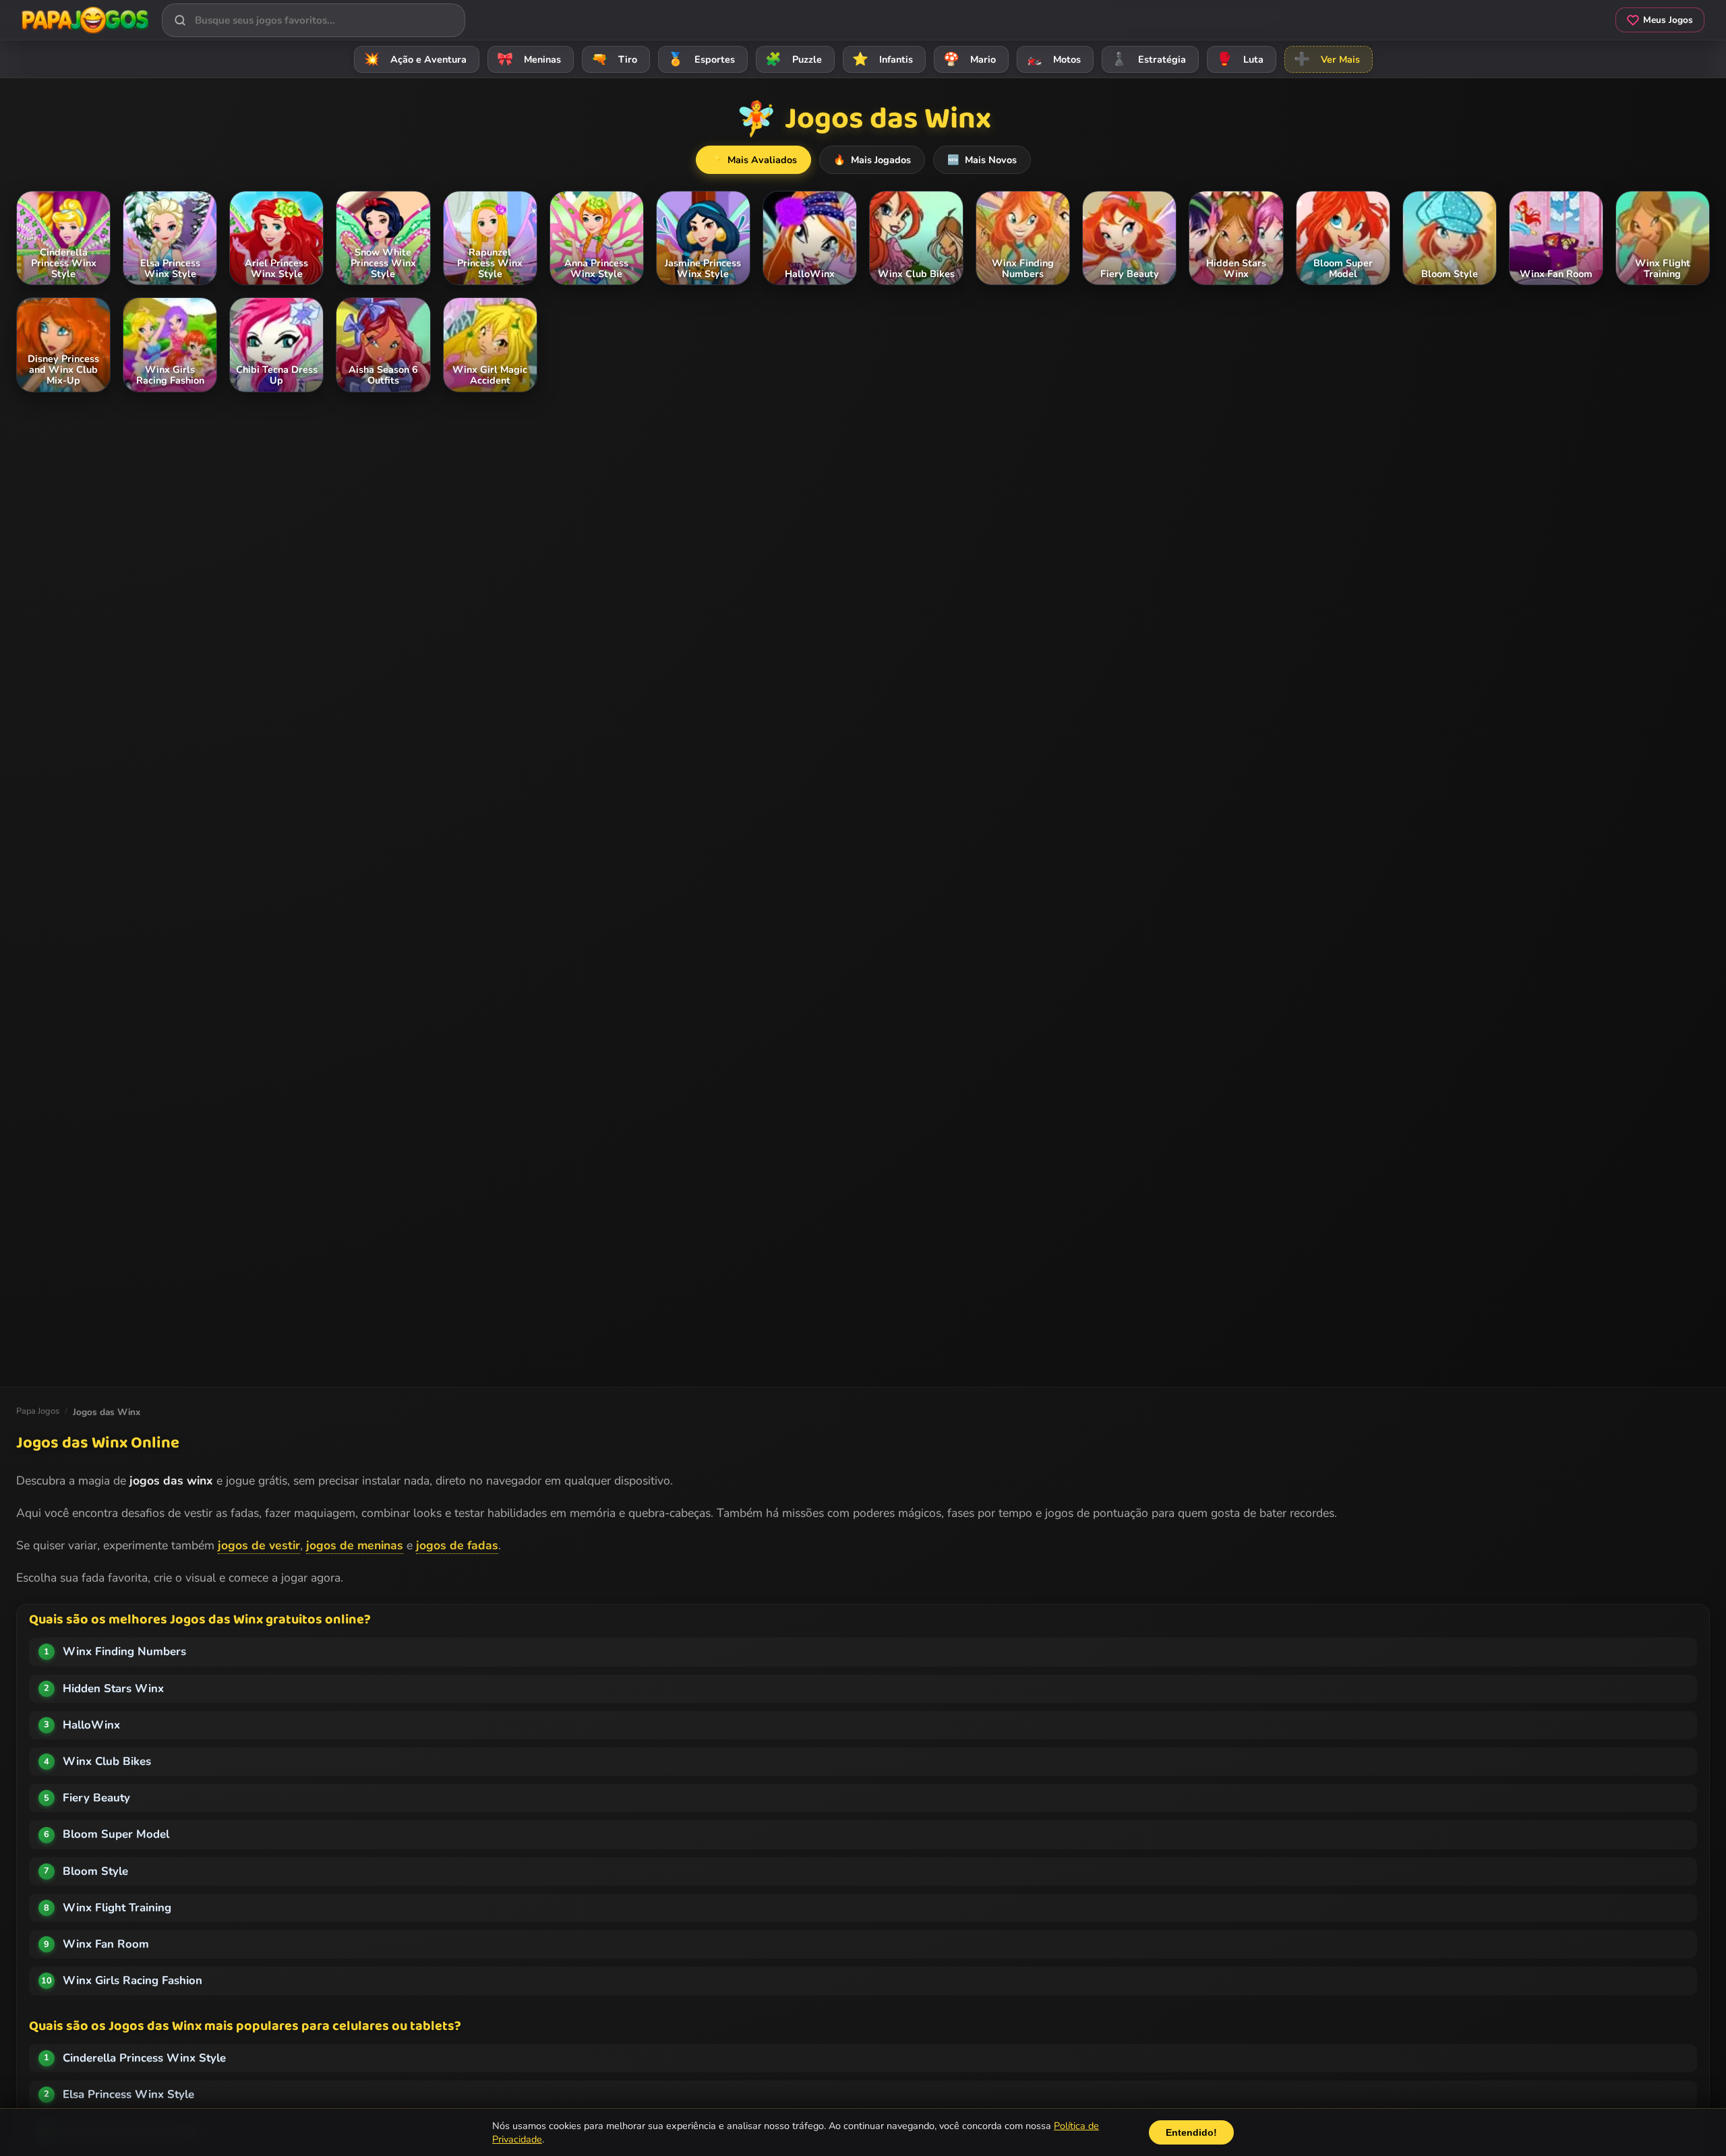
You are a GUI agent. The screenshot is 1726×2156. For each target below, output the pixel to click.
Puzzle (794, 59)
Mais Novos (982, 160)
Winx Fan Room (106, 1944)
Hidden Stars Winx (113, 1688)
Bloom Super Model (116, 1834)
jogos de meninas (355, 1545)
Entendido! (1191, 2132)
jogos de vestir (259, 1545)
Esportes (701, 59)
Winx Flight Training (117, 1908)
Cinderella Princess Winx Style (144, 2058)
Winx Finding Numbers (124, 1651)
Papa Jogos (38, 1411)
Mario (970, 59)
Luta (1240, 59)
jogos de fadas (457, 1545)
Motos (1053, 59)
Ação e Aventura (415, 59)
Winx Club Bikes (107, 1761)
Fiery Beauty (96, 1798)
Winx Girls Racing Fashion (132, 1980)
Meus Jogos (1668, 20)
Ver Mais (1327, 59)
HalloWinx (91, 1725)
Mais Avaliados (753, 160)
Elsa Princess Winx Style (128, 2094)
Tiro (614, 59)
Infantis (883, 59)
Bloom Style (95, 1871)
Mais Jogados (872, 160)
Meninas (529, 59)
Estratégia (1149, 59)
